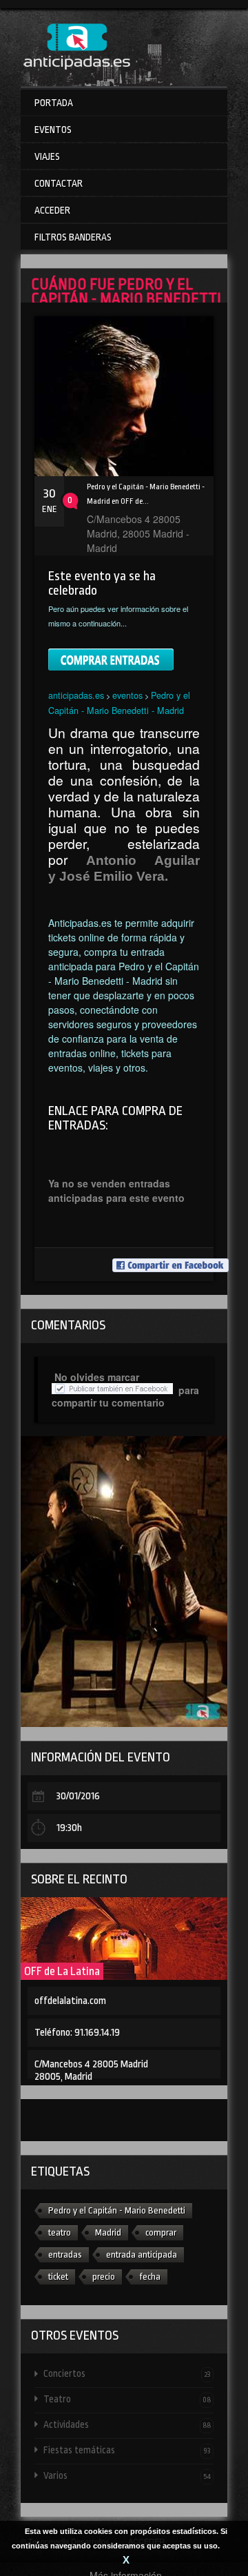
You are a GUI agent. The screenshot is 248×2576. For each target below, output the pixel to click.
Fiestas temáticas (127, 2450)
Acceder (52, 210)
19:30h (69, 1828)
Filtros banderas (73, 237)
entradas (65, 2255)
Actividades (127, 2424)
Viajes (47, 156)
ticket (58, 2277)
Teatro (127, 2399)
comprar (161, 2232)
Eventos (53, 130)
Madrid (108, 2232)
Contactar (59, 183)
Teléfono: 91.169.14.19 (77, 2033)
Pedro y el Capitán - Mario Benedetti (117, 2210)
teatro (60, 2232)
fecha (150, 2277)
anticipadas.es (76, 695)
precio (104, 2277)
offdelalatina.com (70, 2001)
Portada (54, 103)
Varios (127, 2475)
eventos (127, 695)
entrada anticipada (142, 2255)
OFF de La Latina (62, 1971)
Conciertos (127, 2373)
